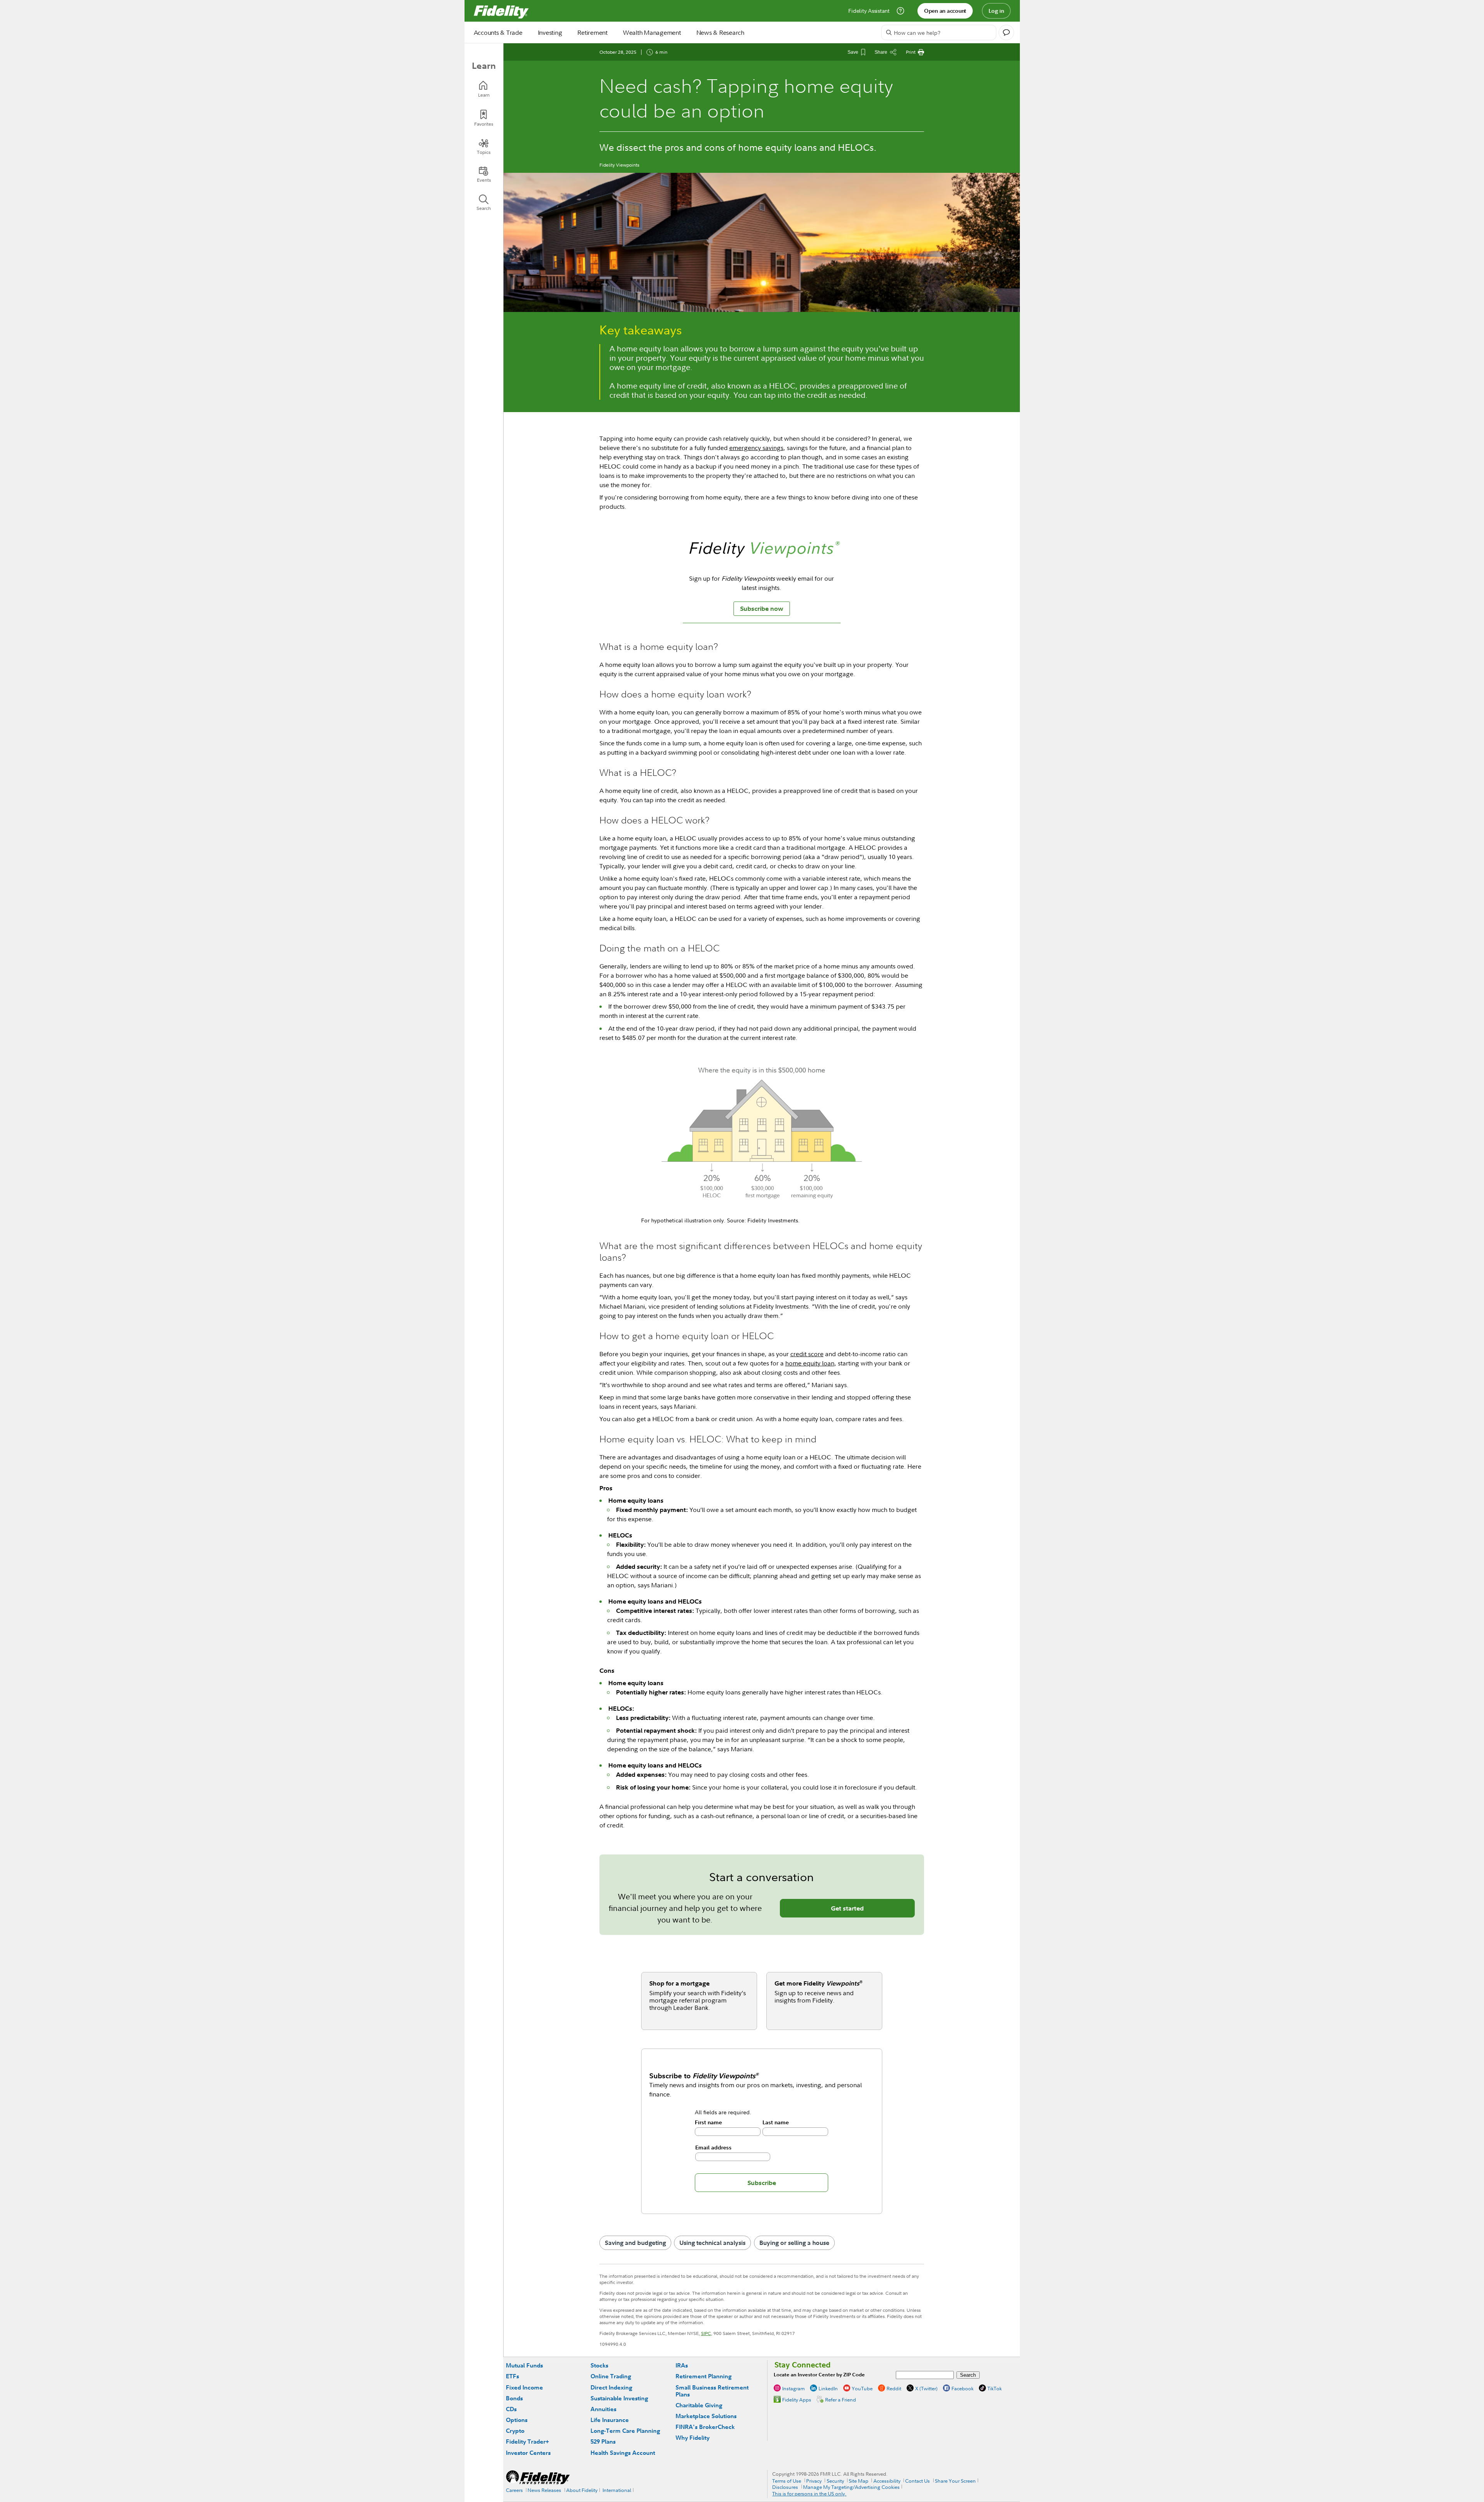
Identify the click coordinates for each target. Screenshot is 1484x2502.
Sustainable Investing (619, 2398)
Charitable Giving (699, 2405)
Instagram (793, 2388)
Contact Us (917, 2481)
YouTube (862, 2388)
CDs (511, 2409)
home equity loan (810, 1363)
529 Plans (603, 2441)
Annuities (603, 2409)
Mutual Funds (524, 2365)
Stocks (599, 2365)
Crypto (515, 2431)
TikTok (995, 2388)
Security (835, 2481)
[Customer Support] (900, 11)
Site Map (859, 2481)
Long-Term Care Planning (625, 2431)
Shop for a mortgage (679, 1983)
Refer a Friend (841, 2400)
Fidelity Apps (797, 2400)
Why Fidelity (693, 2438)
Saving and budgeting (635, 2243)
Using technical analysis (712, 2243)
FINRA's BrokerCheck (705, 2427)
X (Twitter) (926, 2388)
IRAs (682, 2365)
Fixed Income (524, 2387)
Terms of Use (787, 2481)
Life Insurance (610, 2420)
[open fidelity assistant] (1006, 32)
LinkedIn (828, 2388)
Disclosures (785, 2487)
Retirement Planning (704, 2376)
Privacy (814, 2481)
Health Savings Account (623, 2453)
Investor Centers (528, 2453)
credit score (807, 1354)
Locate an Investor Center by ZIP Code (819, 2375)
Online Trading (611, 2376)
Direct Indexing (611, 2387)
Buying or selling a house (794, 2243)
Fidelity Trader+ (527, 2441)
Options (517, 2420)
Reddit (894, 2388)
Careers (514, 2490)
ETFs (512, 2376)
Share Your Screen (955, 2481)
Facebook (962, 2388)
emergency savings (756, 448)
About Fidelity (582, 2490)
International (617, 2490)
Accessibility (887, 2481)
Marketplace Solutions (706, 2416)
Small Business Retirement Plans (712, 2391)
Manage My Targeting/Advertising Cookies (851, 2487)
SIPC (706, 2333)
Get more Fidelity (819, 1983)
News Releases (544, 2490)
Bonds (514, 2398)
